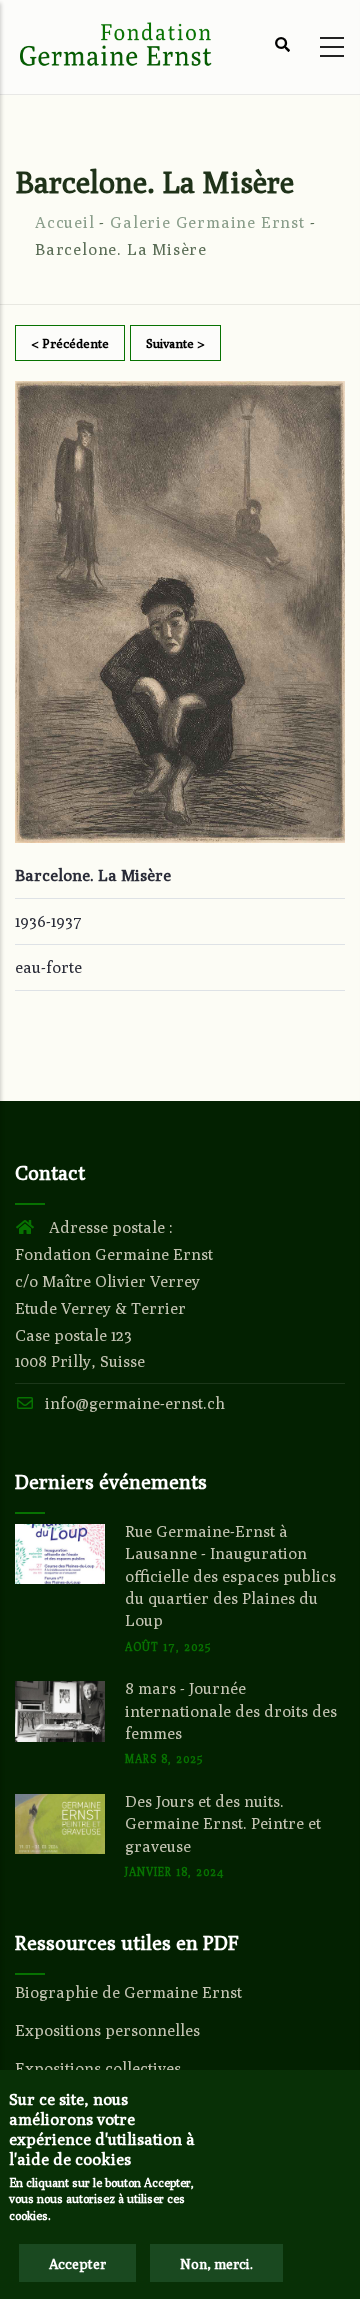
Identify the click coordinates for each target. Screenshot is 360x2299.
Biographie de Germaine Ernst (128, 1992)
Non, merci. (216, 2264)
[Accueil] (115, 42)
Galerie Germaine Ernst (207, 222)
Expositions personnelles (107, 2030)
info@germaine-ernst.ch (135, 1403)
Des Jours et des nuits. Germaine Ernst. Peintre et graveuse (223, 1824)
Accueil (65, 222)
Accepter (77, 2264)
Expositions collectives (98, 2068)
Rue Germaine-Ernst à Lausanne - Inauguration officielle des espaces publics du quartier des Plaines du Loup (230, 1576)
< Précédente (70, 343)
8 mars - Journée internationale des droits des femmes (231, 1711)
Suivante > (175, 343)
